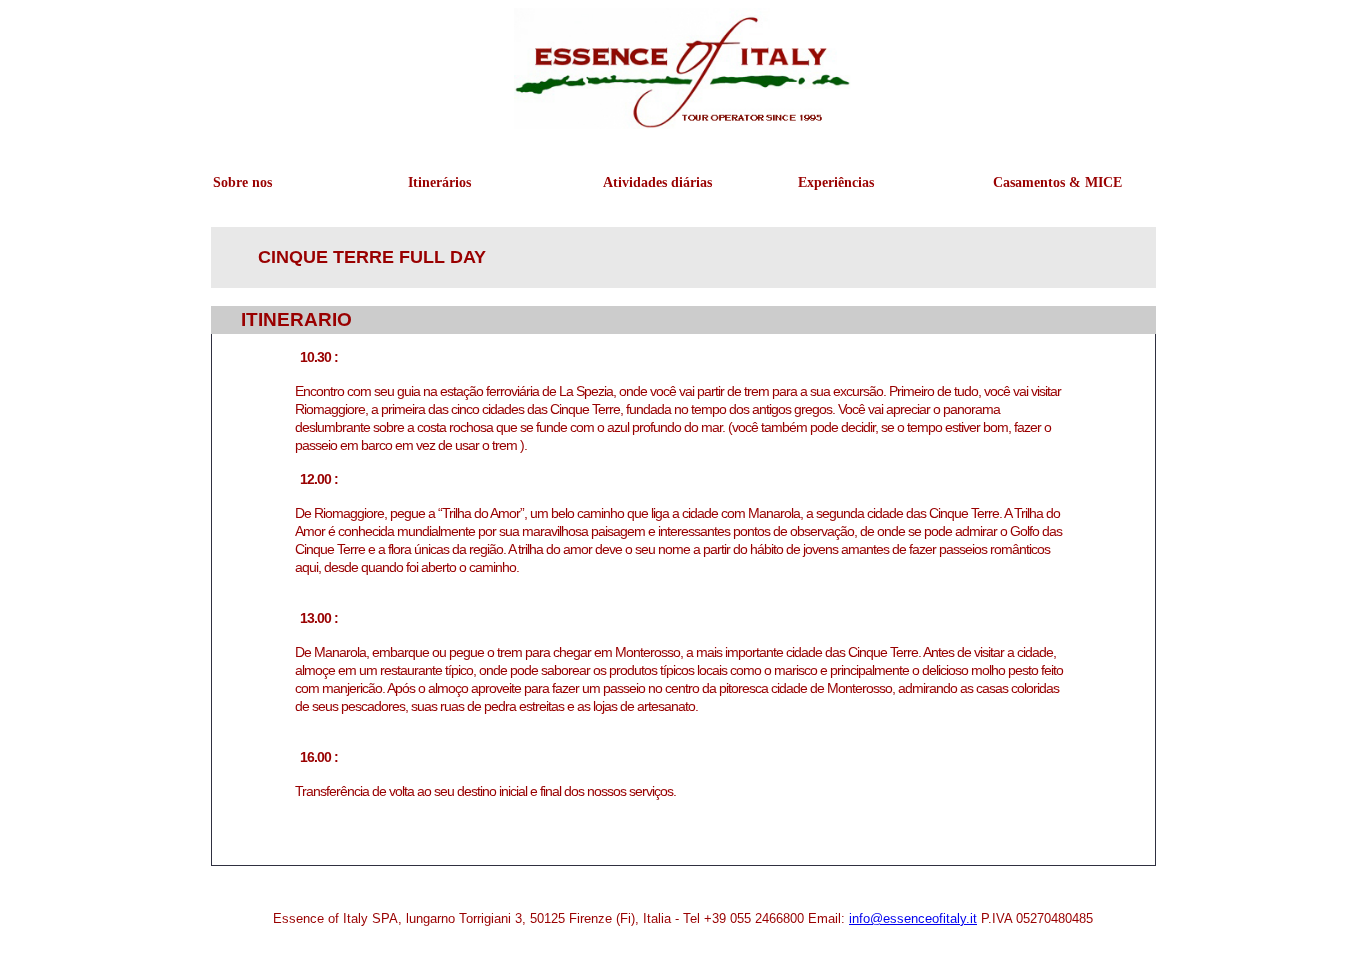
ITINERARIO (296, 319)
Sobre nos (242, 182)
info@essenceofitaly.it (913, 918)
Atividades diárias (649, 182)
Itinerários (439, 182)
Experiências (836, 182)
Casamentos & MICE (1039, 182)
